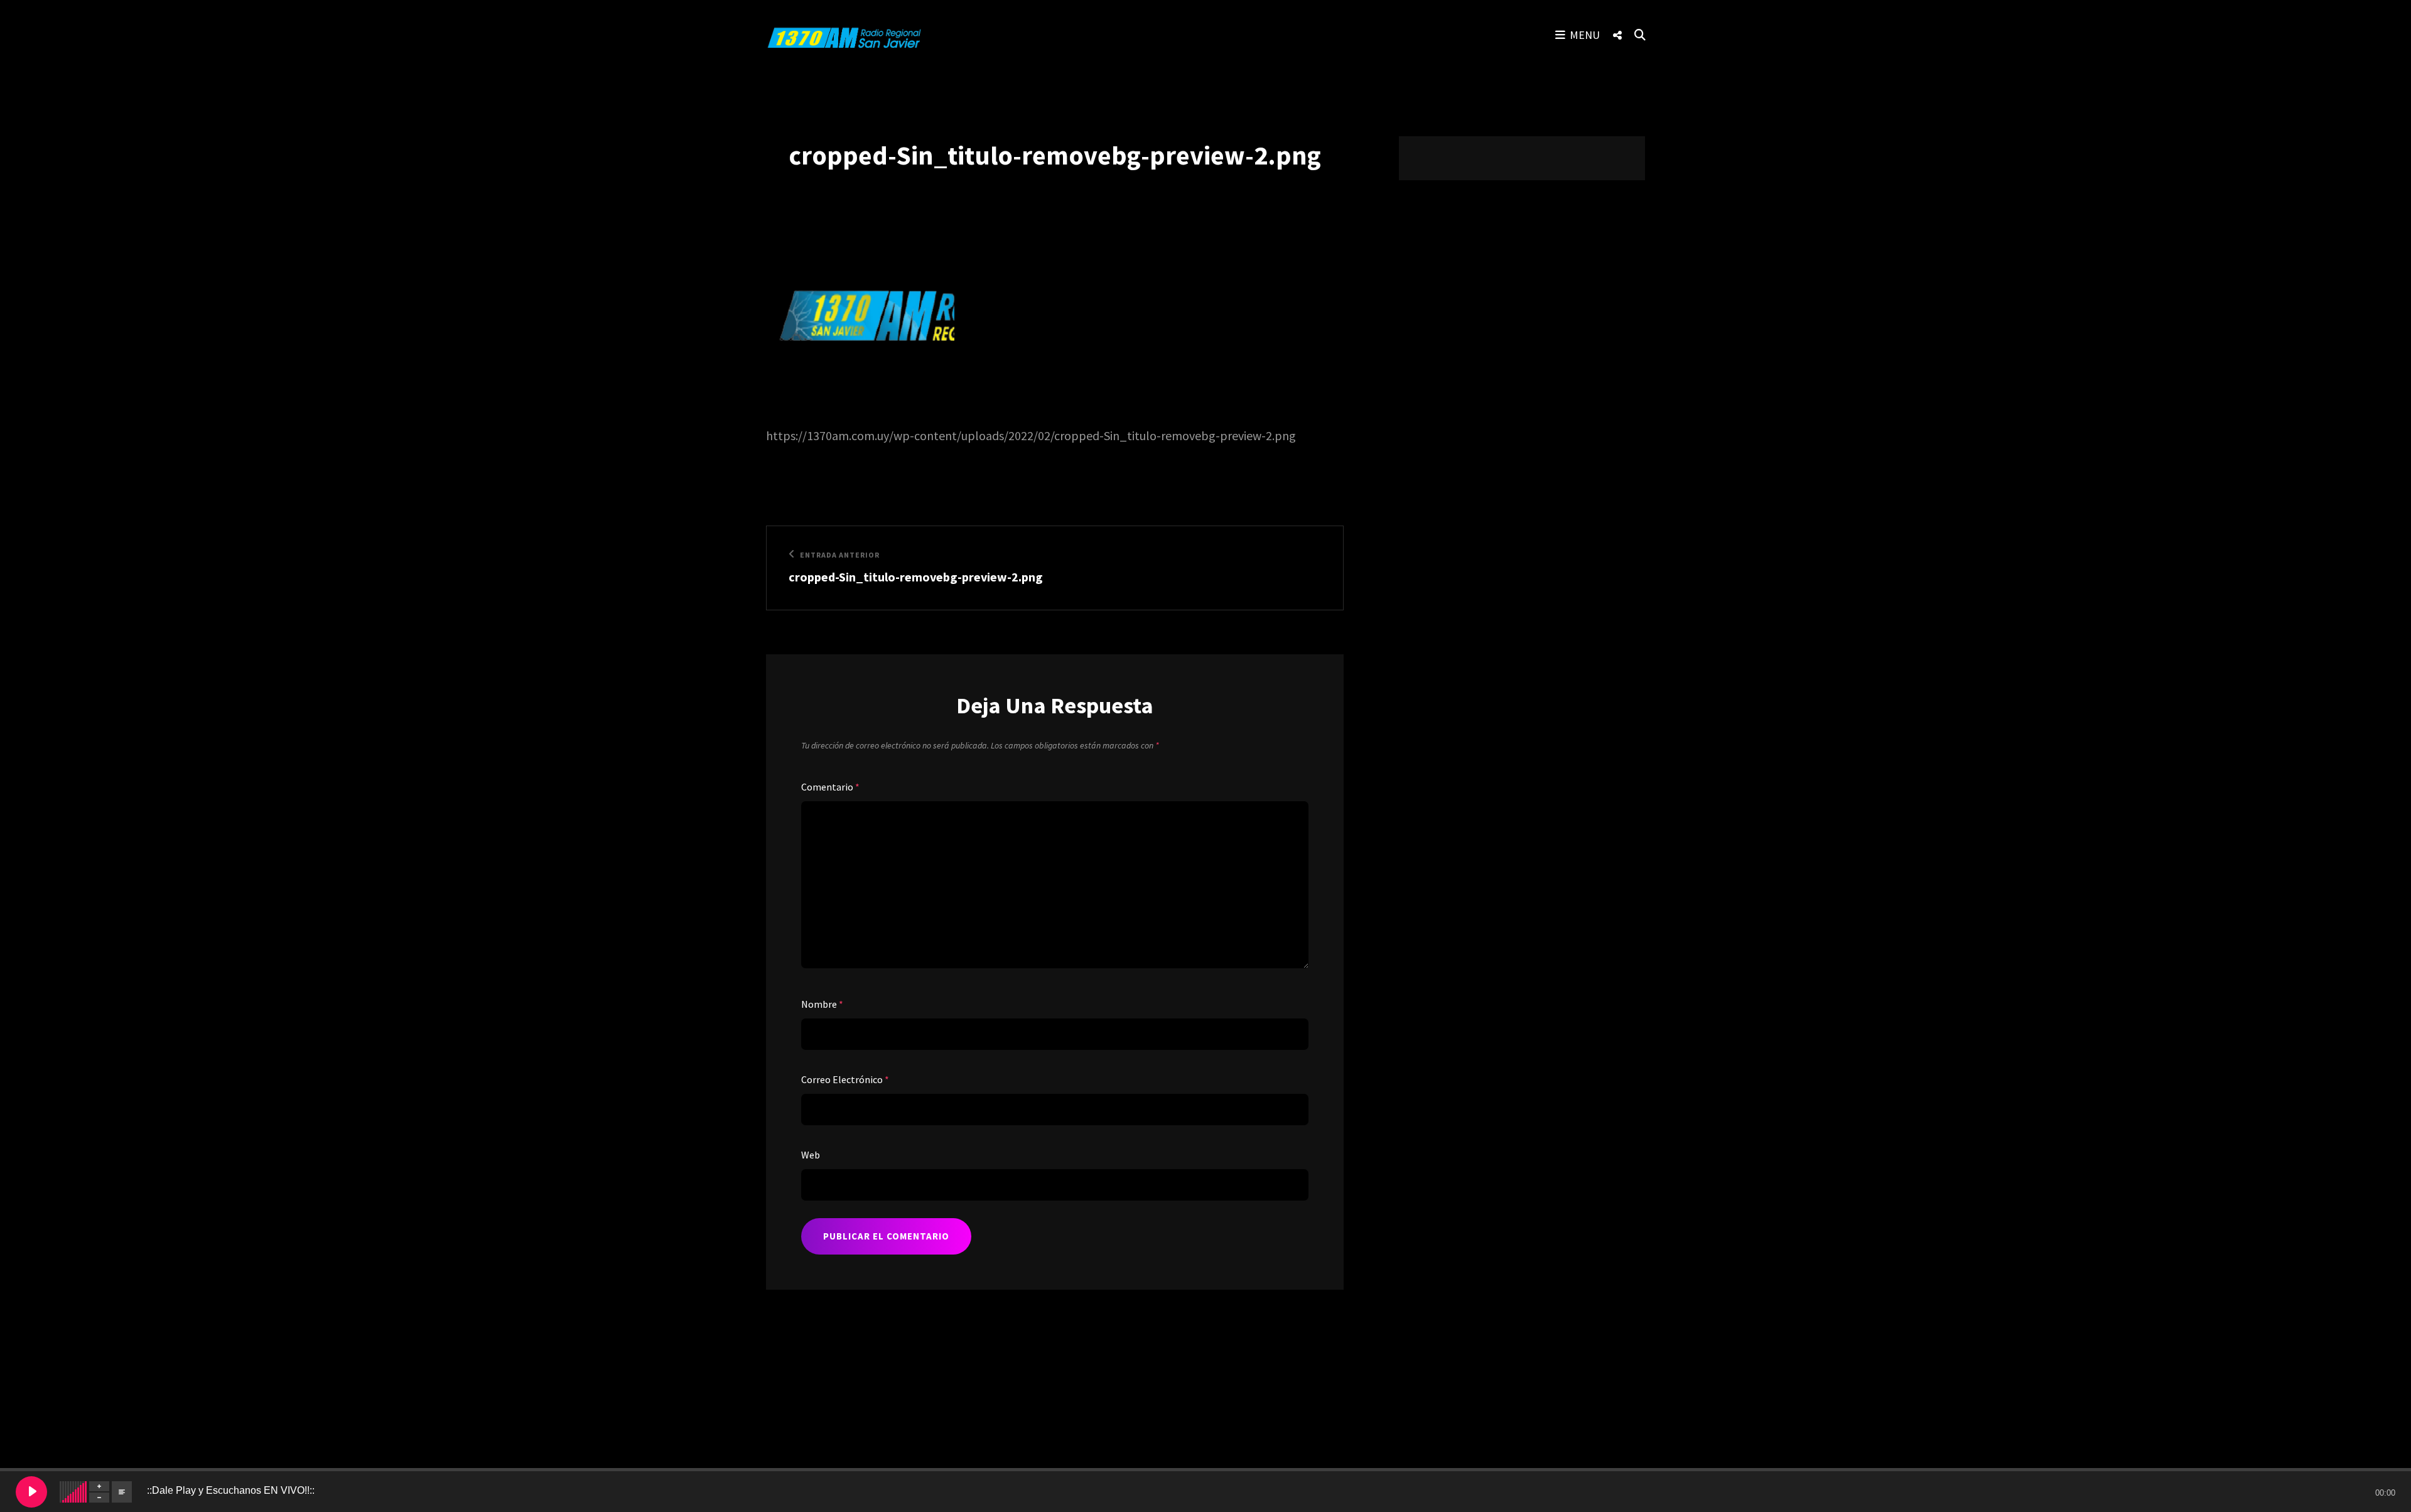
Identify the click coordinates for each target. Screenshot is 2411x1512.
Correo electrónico (845, 1079)
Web (811, 1155)
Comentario (830, 787)
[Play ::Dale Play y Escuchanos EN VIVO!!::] (31, 1492)
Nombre (822, 1004)
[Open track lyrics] (122, 1492)
